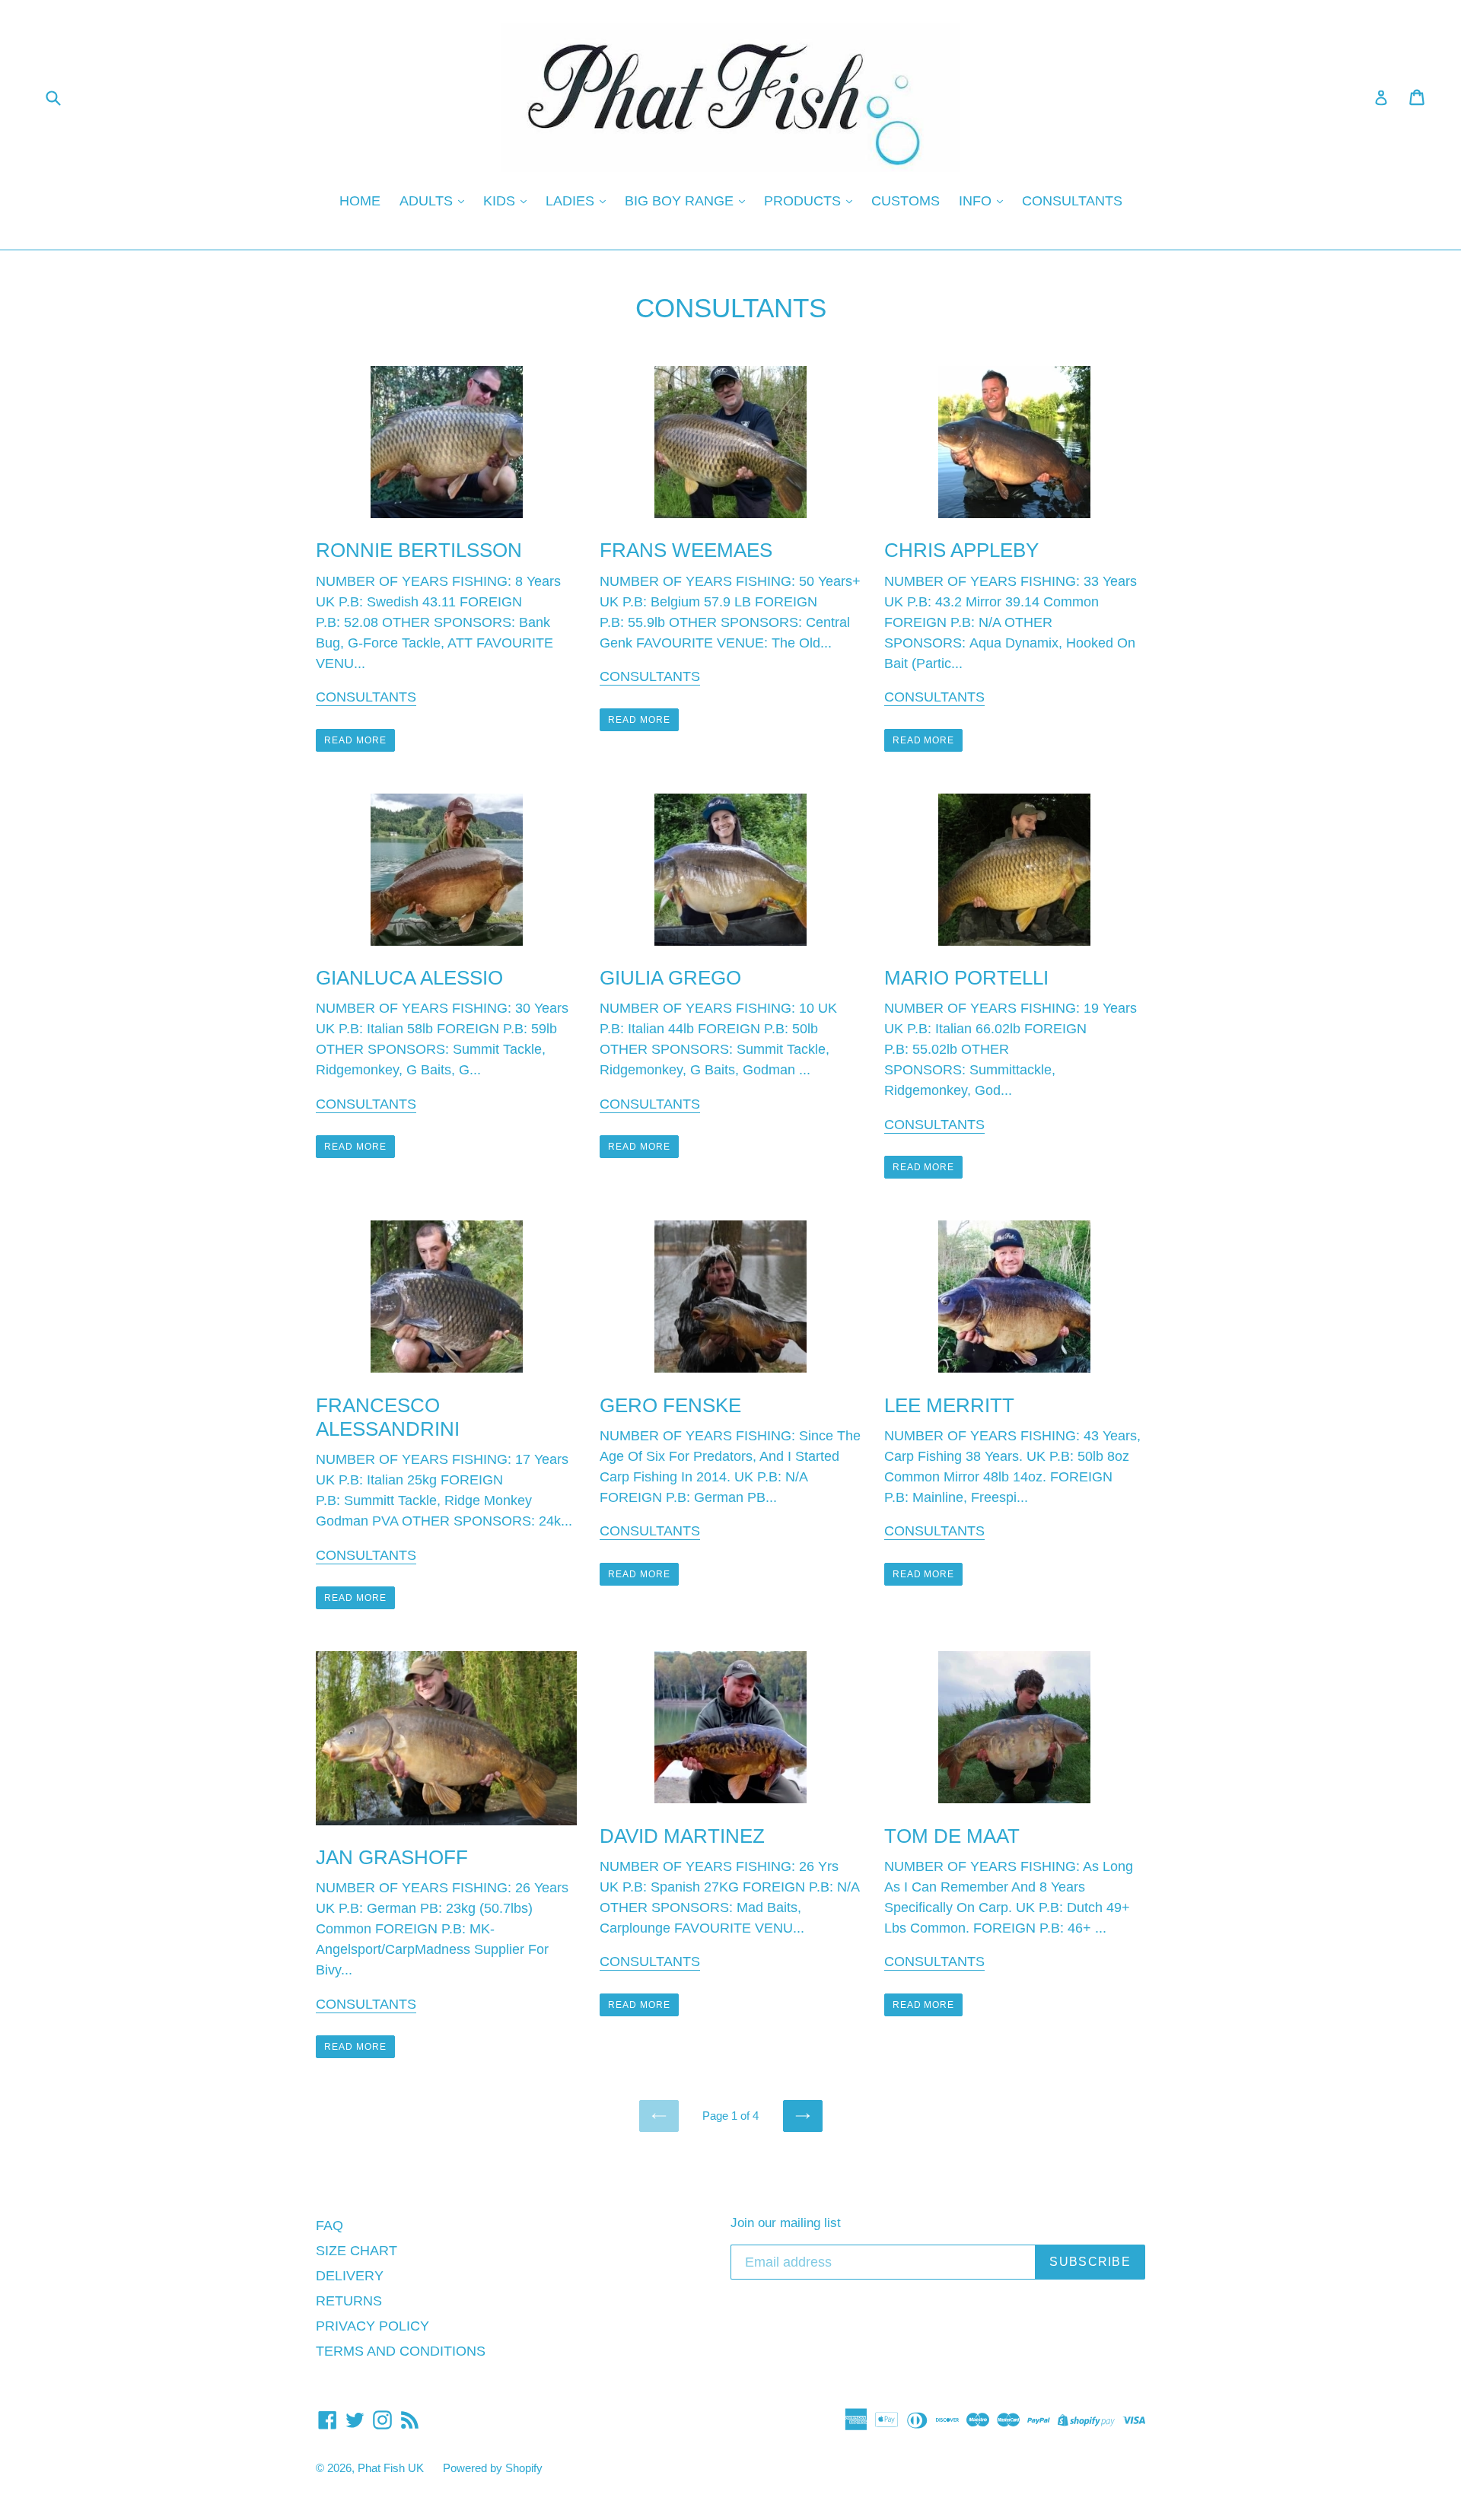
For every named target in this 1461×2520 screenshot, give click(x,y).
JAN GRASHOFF (392, 1857)
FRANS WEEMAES (686, 550)
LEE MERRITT (949, 1405)
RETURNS (349, 2301)
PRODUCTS (804, 201)
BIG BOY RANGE (681, 201)
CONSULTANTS (1072, 201)
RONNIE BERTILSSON (419, 550)
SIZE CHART (356, 2251)
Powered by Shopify (493, 2468)
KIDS (501, 201)
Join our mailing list (786, 2223)
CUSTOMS (906, 201)
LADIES (572, 201)
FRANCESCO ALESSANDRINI (388, 1417)
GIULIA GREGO (670, 978)
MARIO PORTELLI (966, 978)
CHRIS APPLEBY (961, 550)
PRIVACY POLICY (372, 2326)
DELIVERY (350, 2276)
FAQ (329, 2226)
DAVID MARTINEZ (682, 1836)
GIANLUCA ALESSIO (409, 978)
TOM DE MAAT (952, 1836)
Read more (355, 740)
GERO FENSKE (670, 1405)
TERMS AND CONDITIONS (401, 2351)
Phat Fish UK (391, 2468)
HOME (360, 201)
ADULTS (428, 201)
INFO (977, 201)
